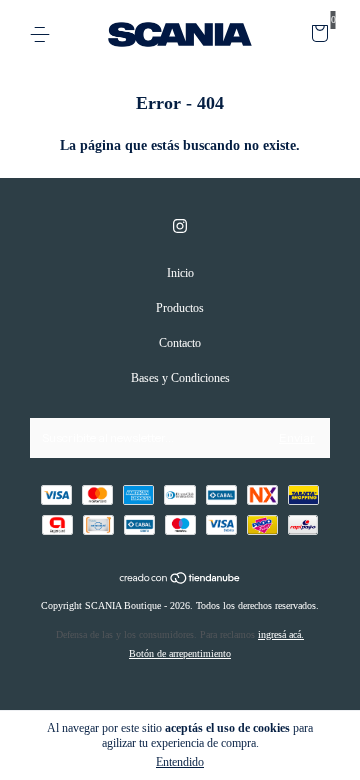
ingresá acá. (281, 634)
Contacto (180, 343)
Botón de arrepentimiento (180, 653)
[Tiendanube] (180, 580)
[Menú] (43, 35)
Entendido (180, 762)
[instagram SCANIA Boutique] (180, 226)
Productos (180, 308)
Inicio (180, 273)
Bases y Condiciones (180, 378)
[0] (316, 37)
